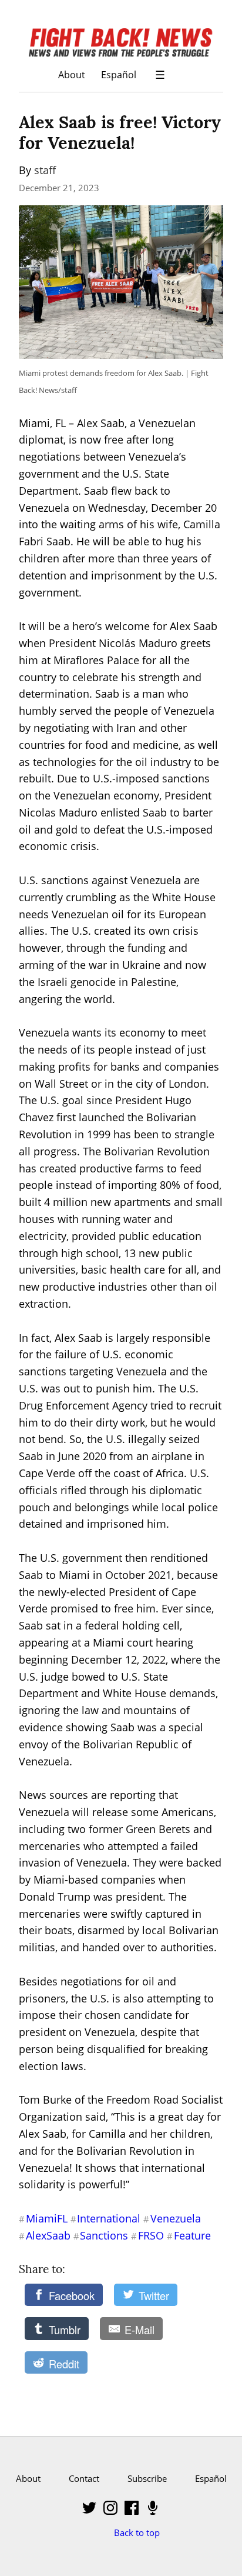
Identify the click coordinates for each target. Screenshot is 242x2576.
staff (45, 170)
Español (119, 74)
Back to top (137, 2532)
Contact (84, 2478)
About (72, 74)
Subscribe (147, 2478)
